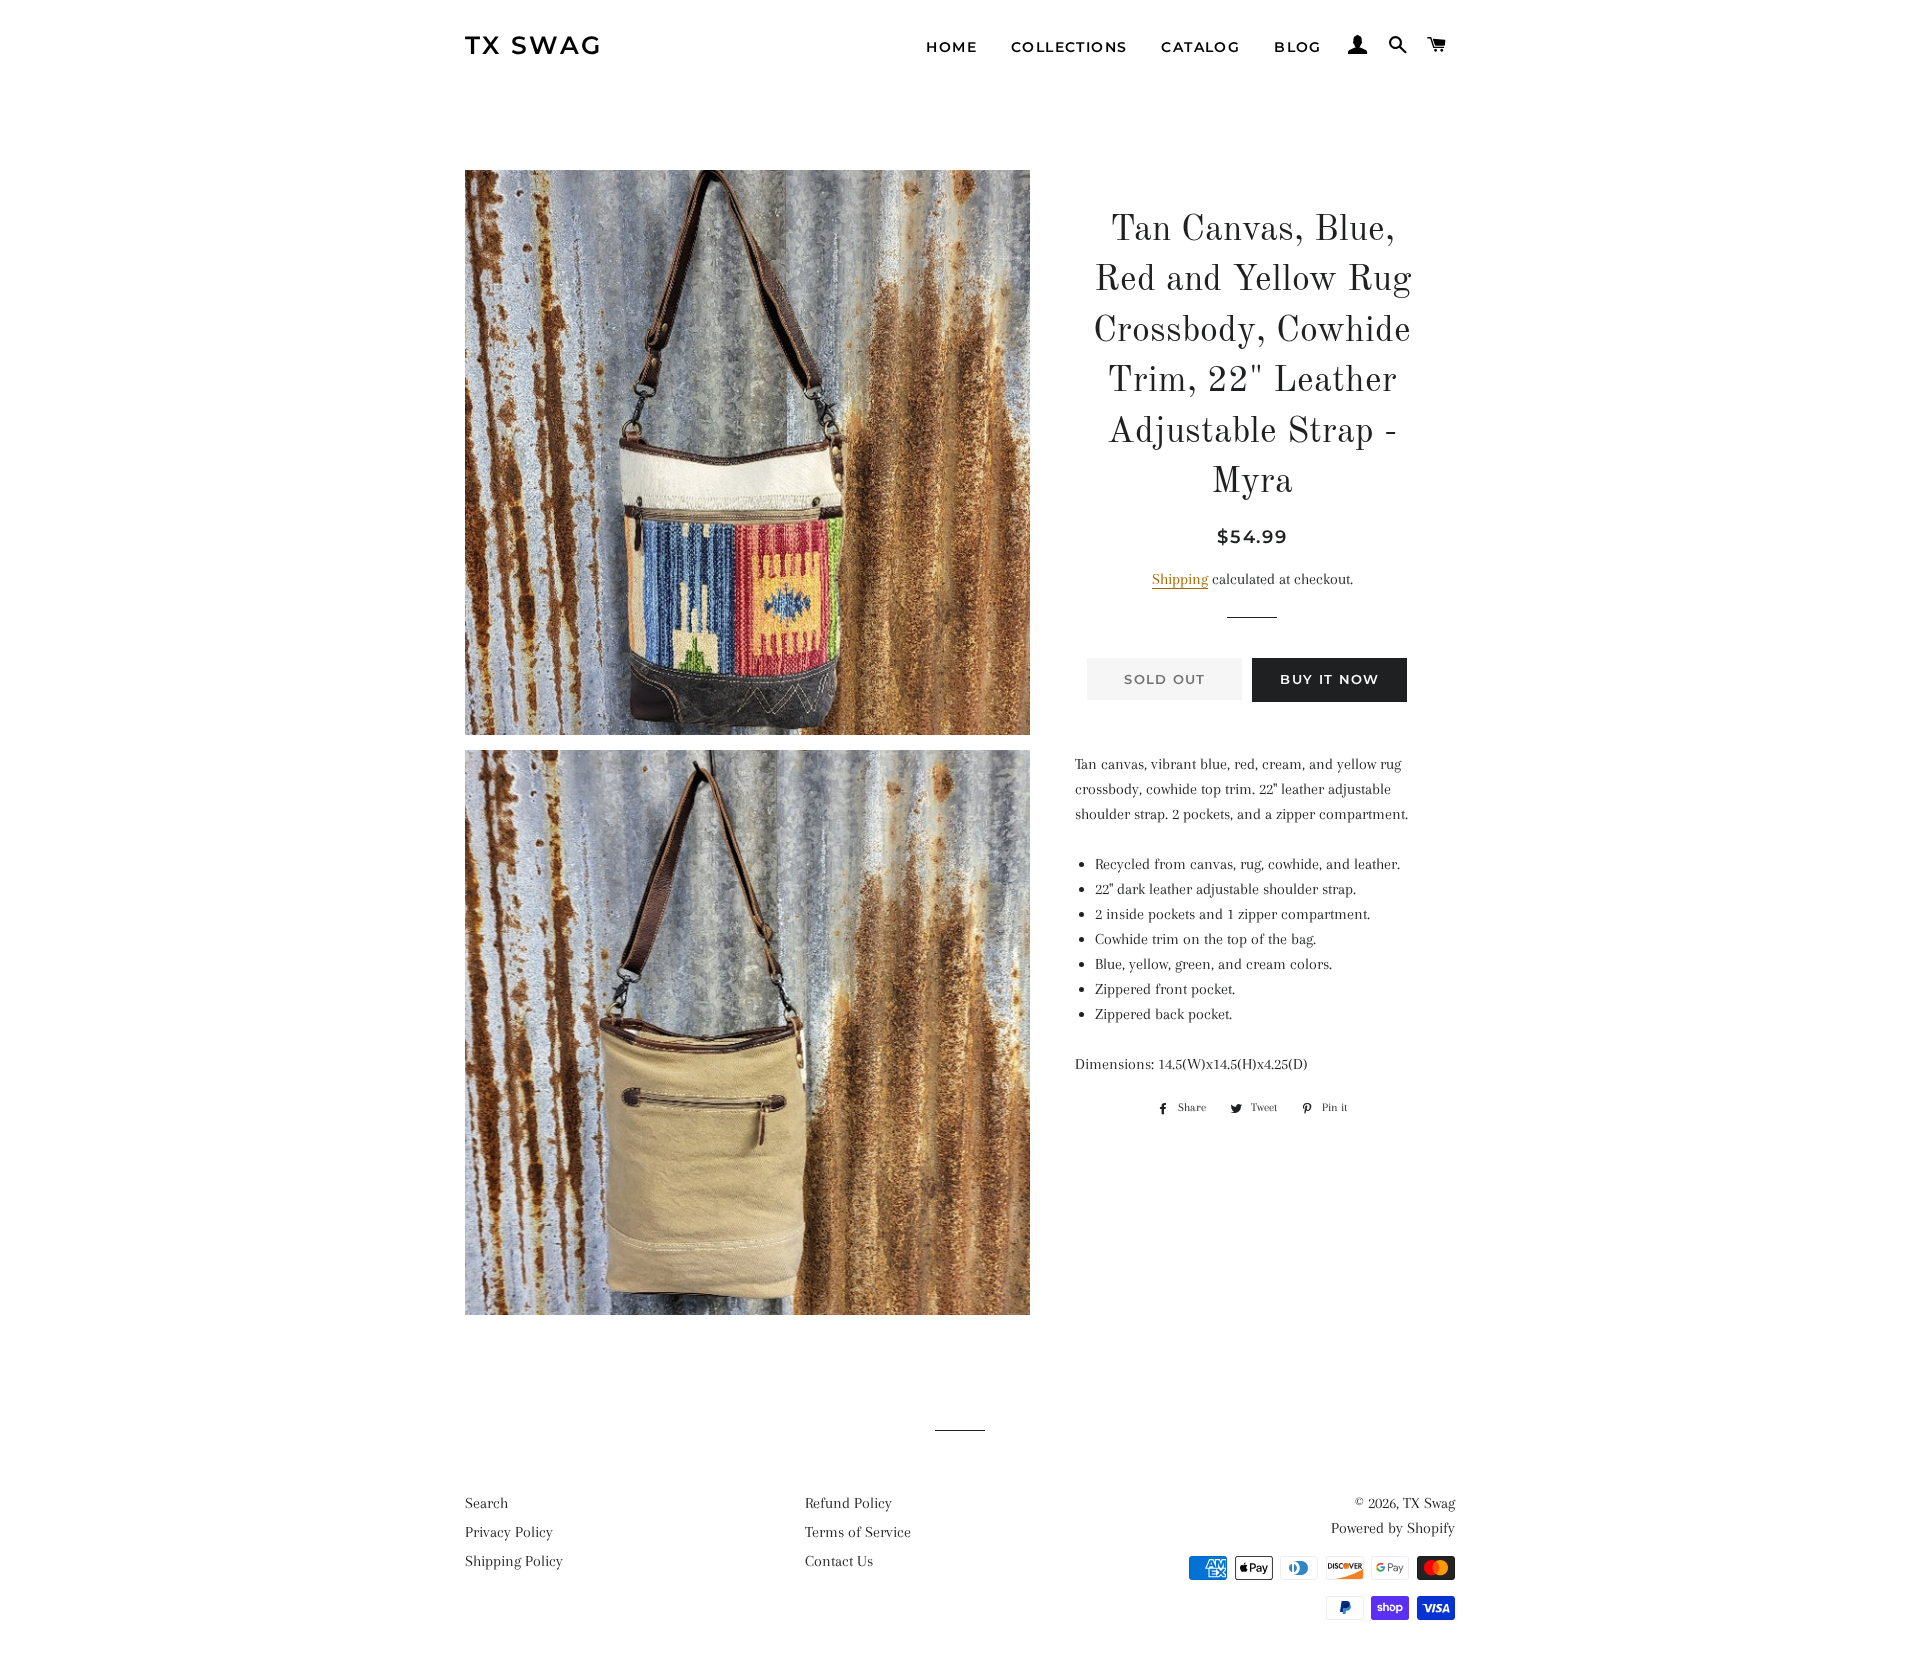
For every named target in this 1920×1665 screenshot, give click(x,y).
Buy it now (1329, 679)
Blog (1298, 47)
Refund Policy (848, 1503)
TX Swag (534, 45)
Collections (1069, 47)
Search (486, 1503)
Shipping (1180, 579)
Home (951, 47)
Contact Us (839, 1561)
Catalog (1200, 47)
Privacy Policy (509, 1532)
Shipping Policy (514, 1561)
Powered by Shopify (1393, 1528)
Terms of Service (858, 1532)
